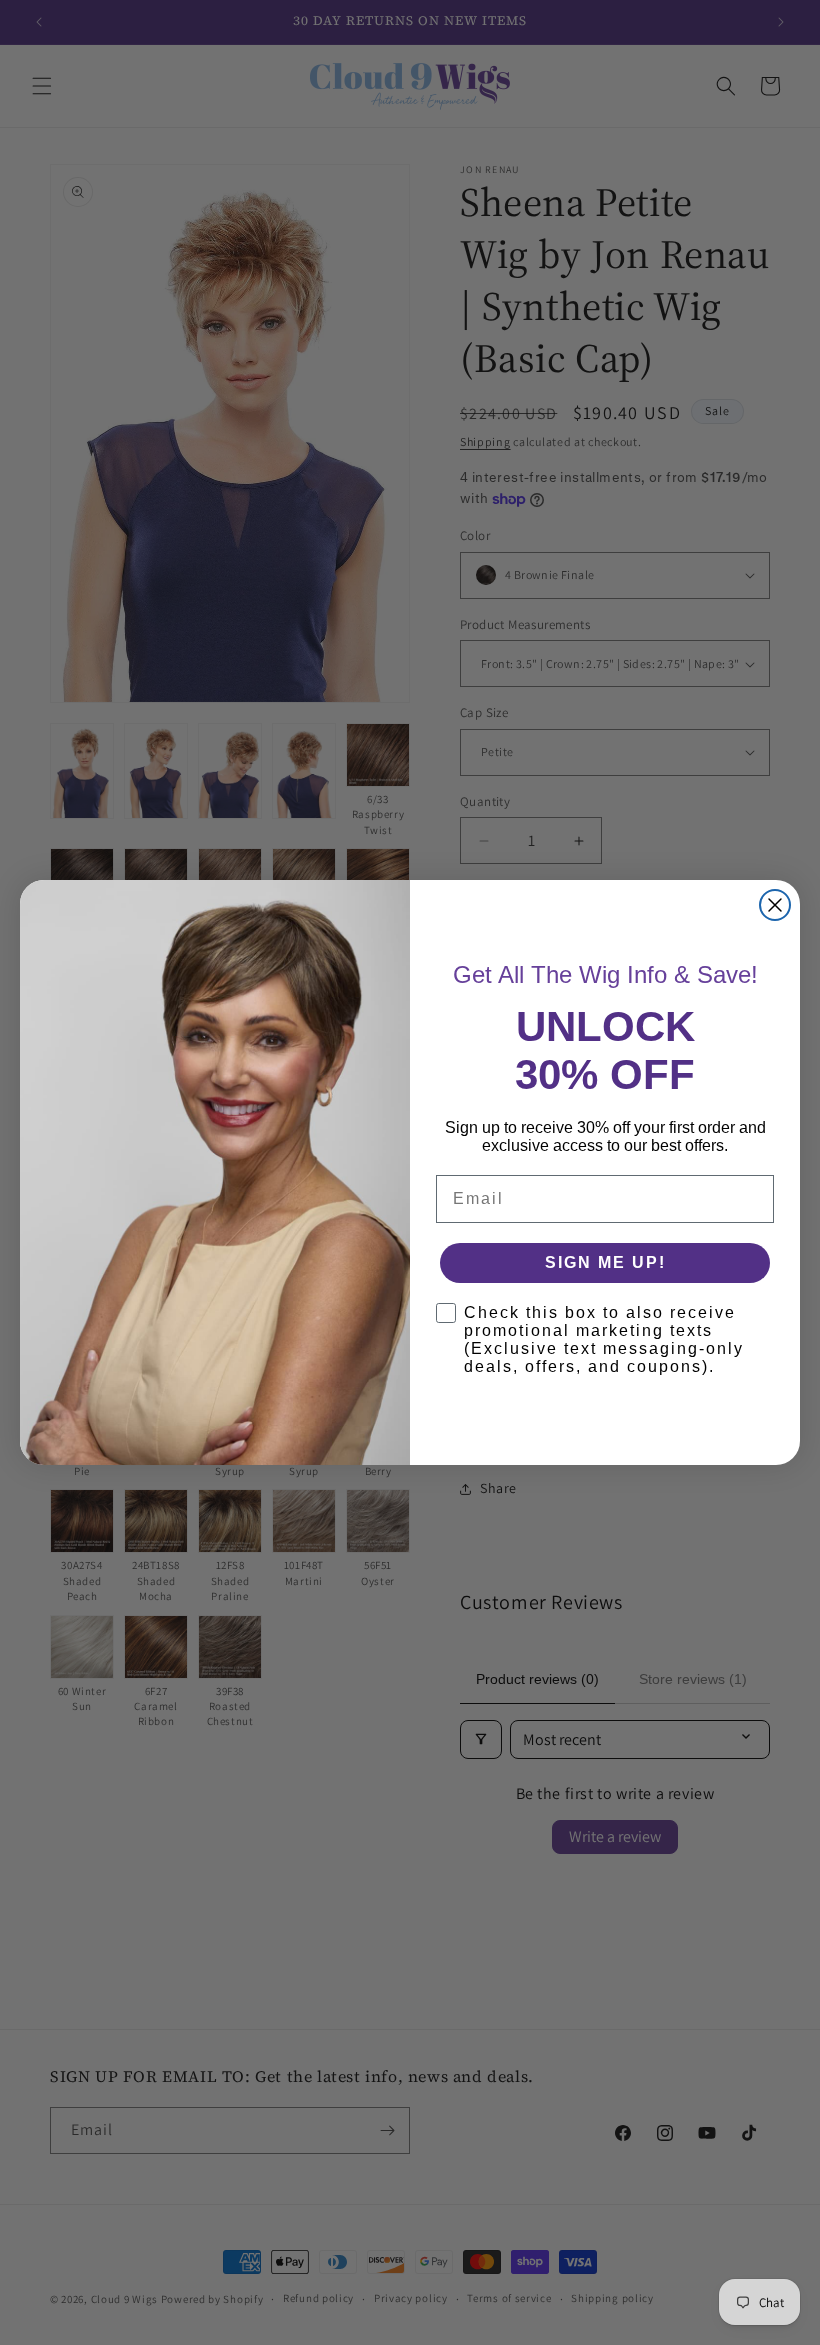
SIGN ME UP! (605, 1262)
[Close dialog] (775, 905)
